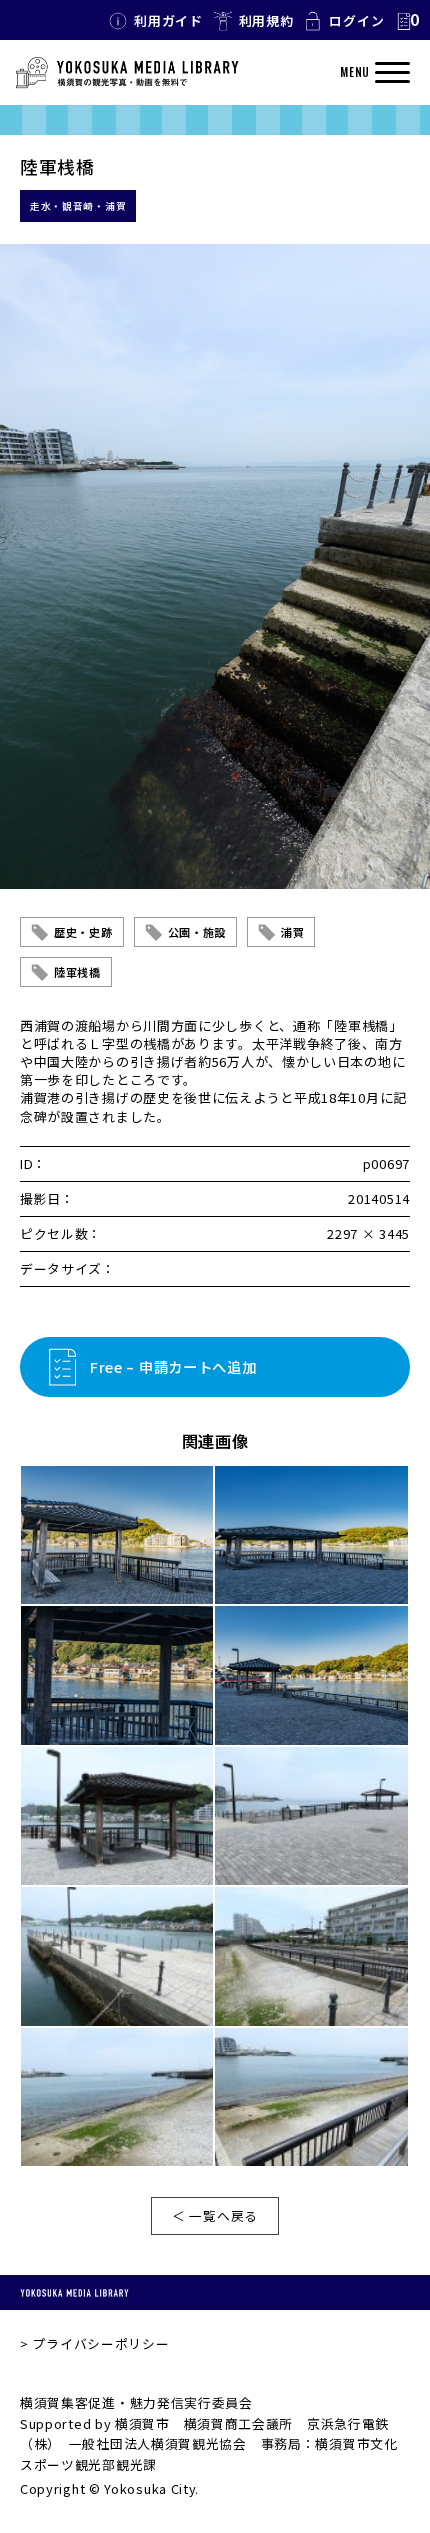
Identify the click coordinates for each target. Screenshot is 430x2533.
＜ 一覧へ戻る (215, 2215)
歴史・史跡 (83, 932)
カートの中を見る (407, 21)
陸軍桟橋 (77, 972)
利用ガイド (168, 20)
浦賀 (292, 932)
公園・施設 (197, 932)
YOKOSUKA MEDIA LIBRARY (74, 2292)
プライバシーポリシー (100, 2343)
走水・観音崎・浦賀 (78, 206)
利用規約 (266, 20)
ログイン (356, 20)
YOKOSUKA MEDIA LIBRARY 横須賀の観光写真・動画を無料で (127, 73)
